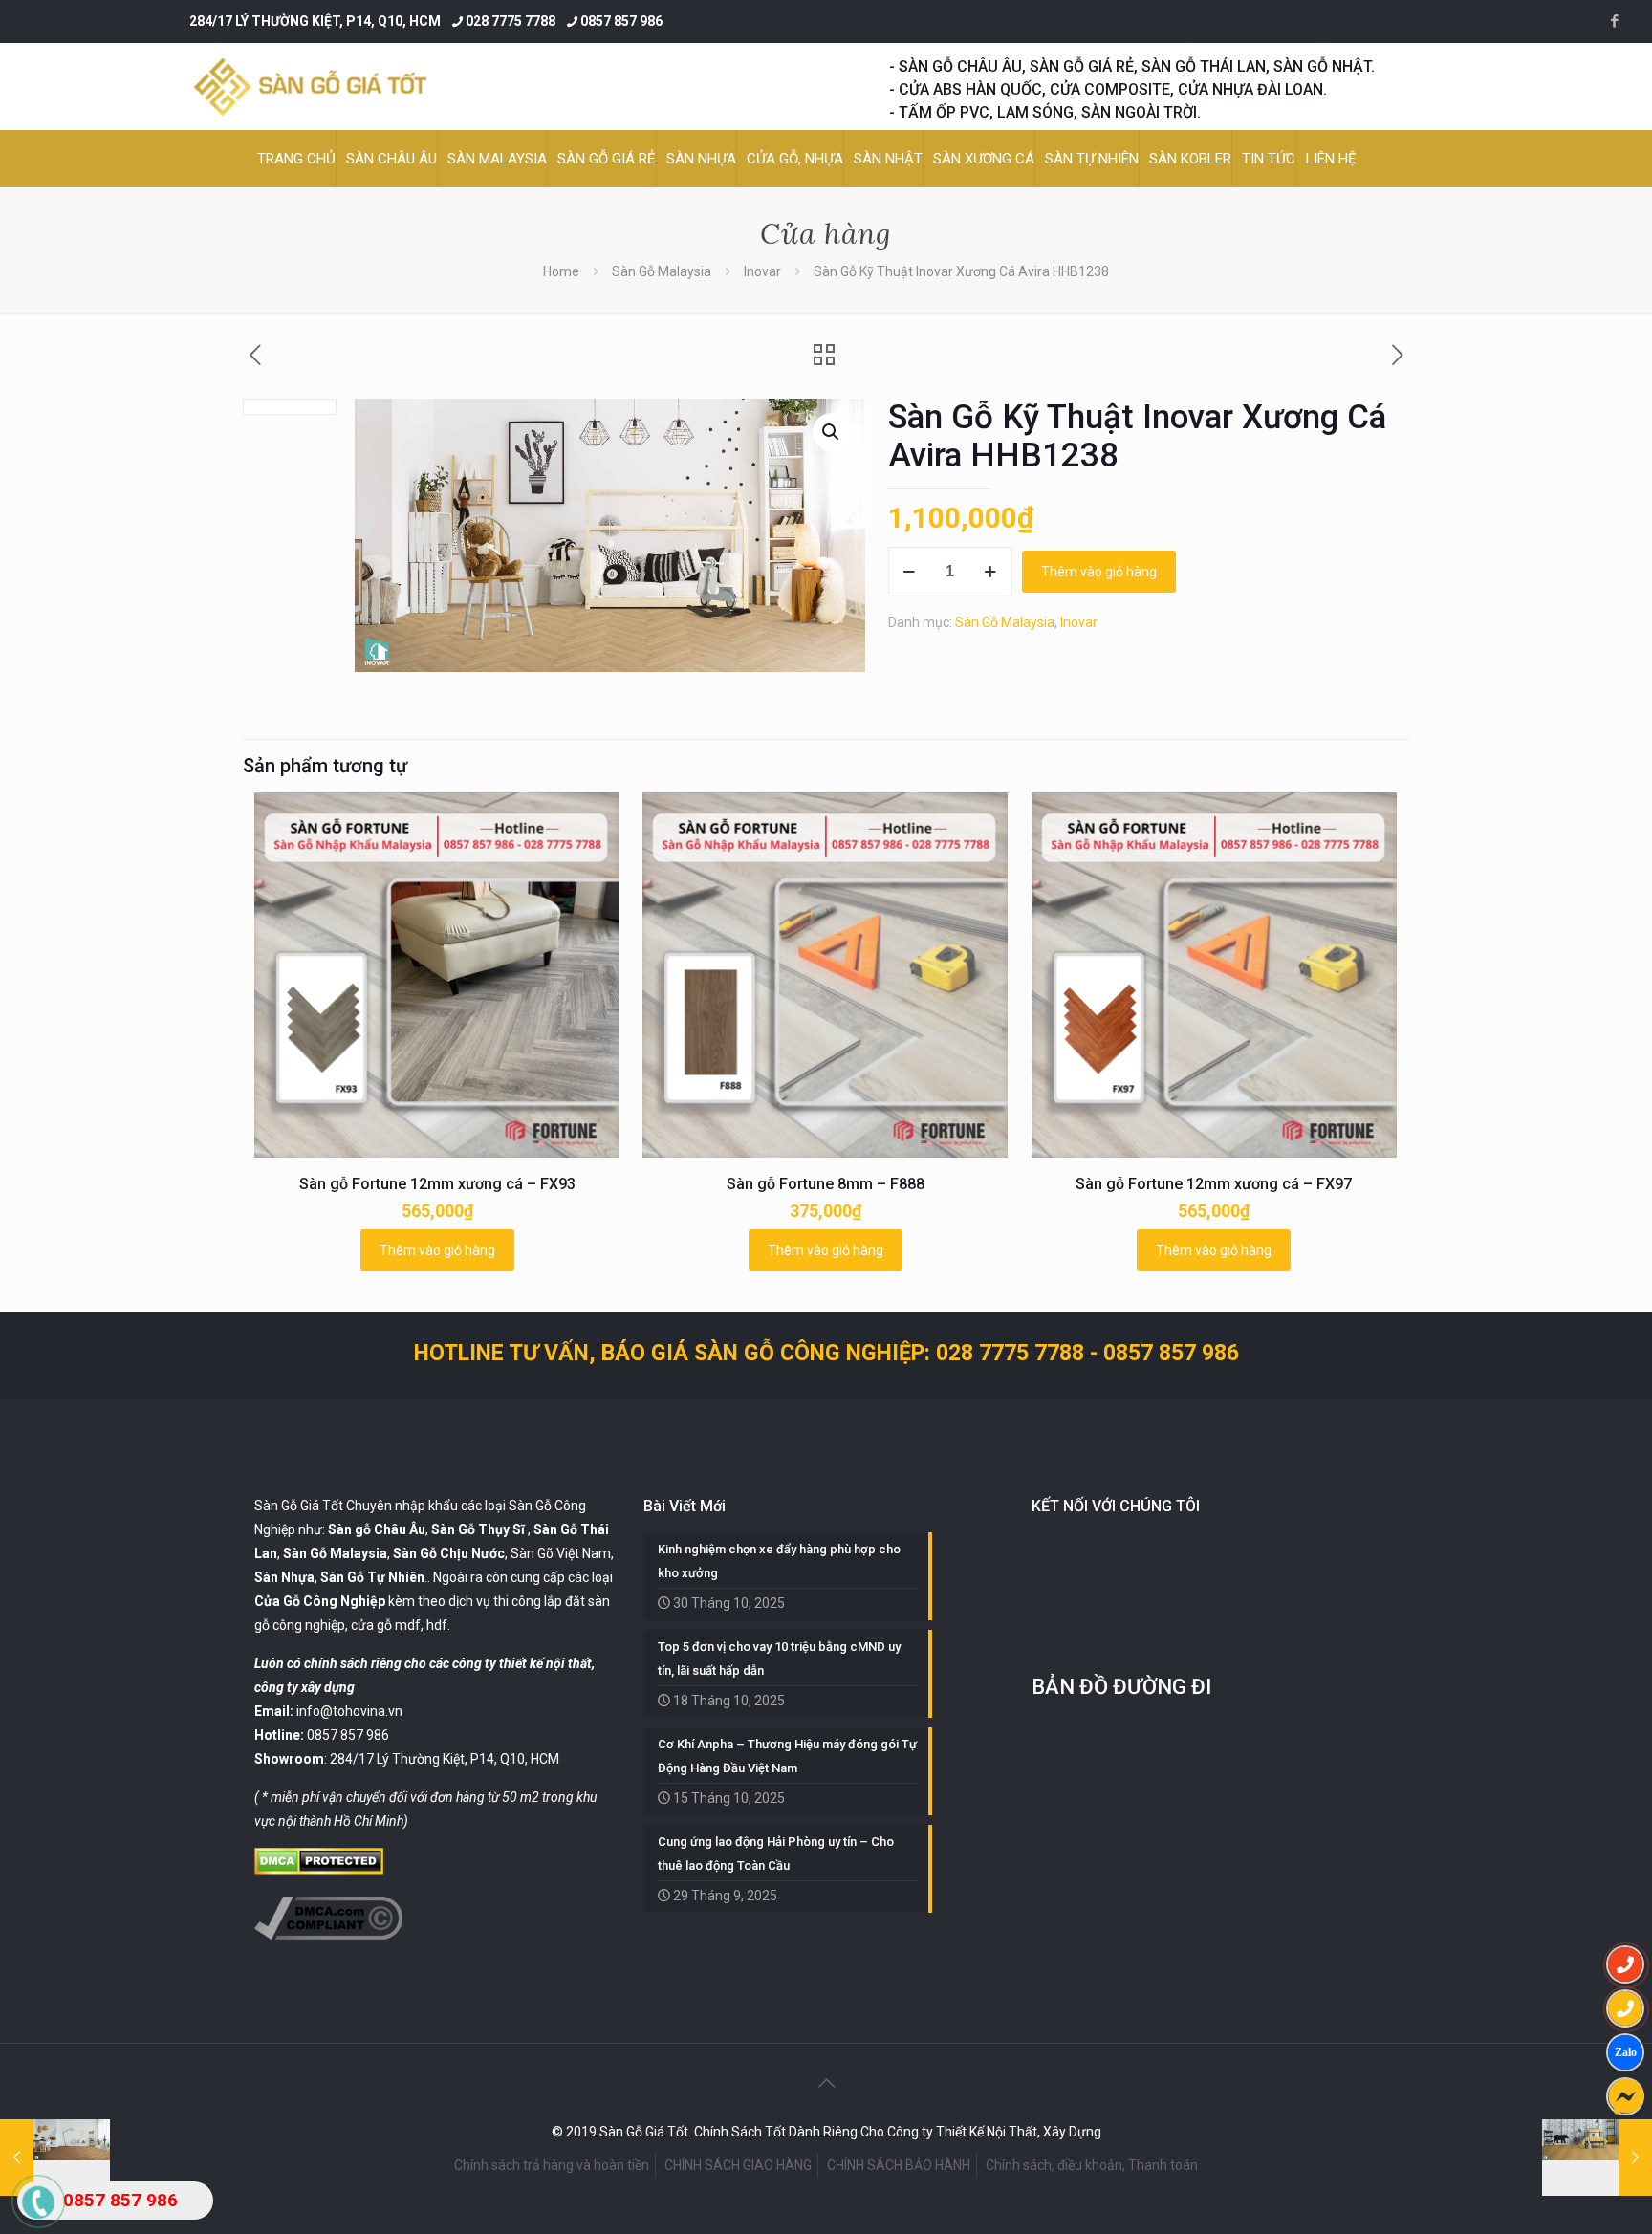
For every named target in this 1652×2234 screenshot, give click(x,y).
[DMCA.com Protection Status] (319, 1870)
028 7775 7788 (511, 21)
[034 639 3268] (1625, 2008)
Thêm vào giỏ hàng (1099, 572)
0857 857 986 (621, 21)
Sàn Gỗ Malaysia (662, 271)
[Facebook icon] (1614, 21)
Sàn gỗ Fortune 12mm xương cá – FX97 (1214, 1184)
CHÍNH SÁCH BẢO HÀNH (899, 2165)
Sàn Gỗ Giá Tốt (299, 1506)
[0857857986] (1625, 2052)
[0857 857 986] (1625, 1964)
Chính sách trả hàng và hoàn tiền (552, 2165)
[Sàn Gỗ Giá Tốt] (310, 87)
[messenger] (1625, 2096)
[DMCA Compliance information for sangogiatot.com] (328, 1935)
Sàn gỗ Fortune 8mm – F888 (826, 1184)
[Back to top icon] (826, 2083)
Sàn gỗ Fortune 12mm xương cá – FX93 (437, 1184)
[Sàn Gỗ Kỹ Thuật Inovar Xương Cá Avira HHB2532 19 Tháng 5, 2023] (1597, 2158)
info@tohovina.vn (349, 1711)
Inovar (762, 271)
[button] (832, 432)
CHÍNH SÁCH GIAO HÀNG (738, 2165)
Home (561, 271)
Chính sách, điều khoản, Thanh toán (1092, 2165)
